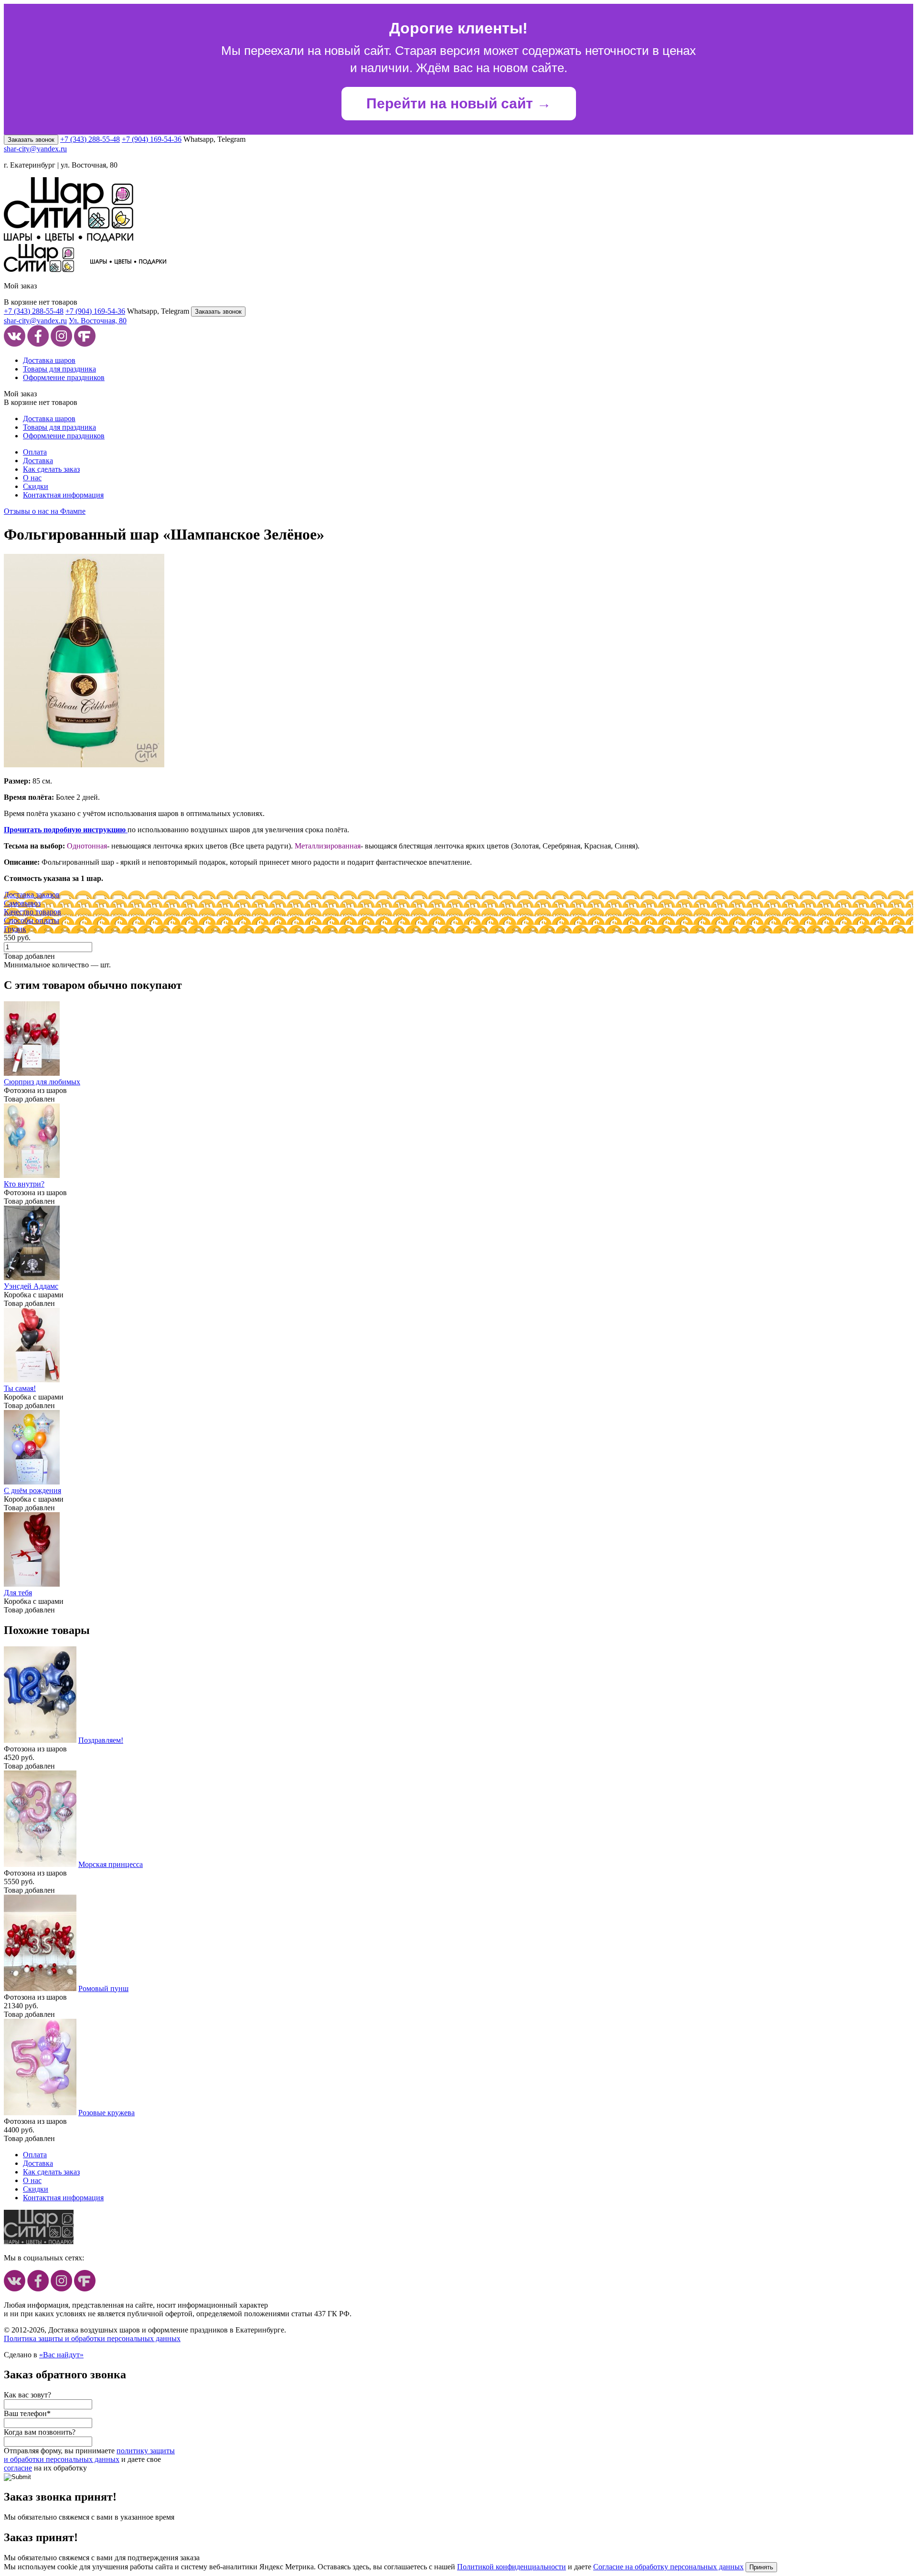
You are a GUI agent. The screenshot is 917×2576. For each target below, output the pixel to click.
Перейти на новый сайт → (459, 103)
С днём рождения (32, 1490)
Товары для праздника (59, 369)
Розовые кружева (107, 2113)
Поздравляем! (101, 1740)
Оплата (35, 452)
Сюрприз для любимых (42, 1082)
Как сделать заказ (51, 469)
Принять (761, 2567)
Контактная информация (63, 495)
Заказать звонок (31, 140)
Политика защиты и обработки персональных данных (92, 2338)
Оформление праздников (64, 377)
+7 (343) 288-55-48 (90, 139)
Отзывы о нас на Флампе (45, 511)
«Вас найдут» (61, 2355)
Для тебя (18, 1593)
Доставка (38, 461)
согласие (18, 2468)
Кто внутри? (24, 1184)
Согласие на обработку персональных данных (668, 2567)
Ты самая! (20, 1388)
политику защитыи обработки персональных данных (89, 2455)
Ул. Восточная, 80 (98, 321)
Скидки (36, 486)
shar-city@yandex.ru (35, 149)
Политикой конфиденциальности (512, 2567)
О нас (32, 478)
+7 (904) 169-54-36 (152, 139)
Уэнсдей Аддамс (31, 1286)
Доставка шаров (49, 360)
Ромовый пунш (103, 1988)
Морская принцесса (111, 1864)
